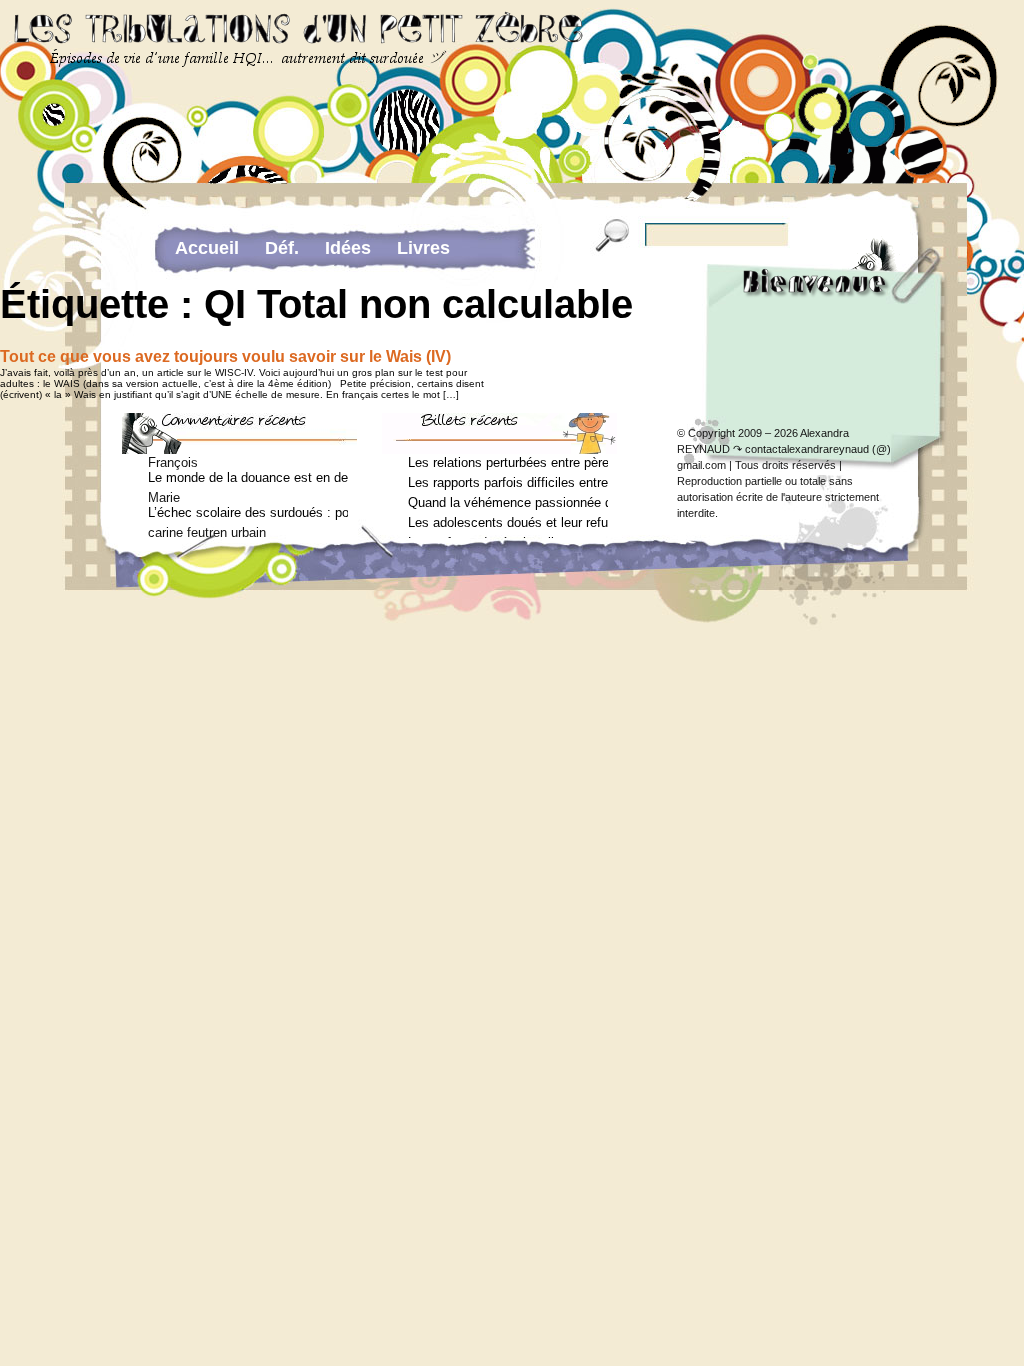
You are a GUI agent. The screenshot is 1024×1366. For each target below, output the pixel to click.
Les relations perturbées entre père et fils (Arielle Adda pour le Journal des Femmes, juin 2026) (508, 462)
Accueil (207, 248)
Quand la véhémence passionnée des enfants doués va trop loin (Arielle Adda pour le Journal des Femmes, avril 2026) (508, 502)
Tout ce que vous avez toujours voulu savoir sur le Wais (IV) (225, 356)
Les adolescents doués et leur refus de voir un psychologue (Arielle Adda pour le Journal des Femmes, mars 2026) (508, 522)
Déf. (282, 248)
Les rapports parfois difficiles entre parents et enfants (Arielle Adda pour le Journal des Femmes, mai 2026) (508, 482)
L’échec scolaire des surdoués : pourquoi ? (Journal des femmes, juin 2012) (248, 512)
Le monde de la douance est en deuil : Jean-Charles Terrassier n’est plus (248, 477)
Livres (423, 248)
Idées (348, 248)
